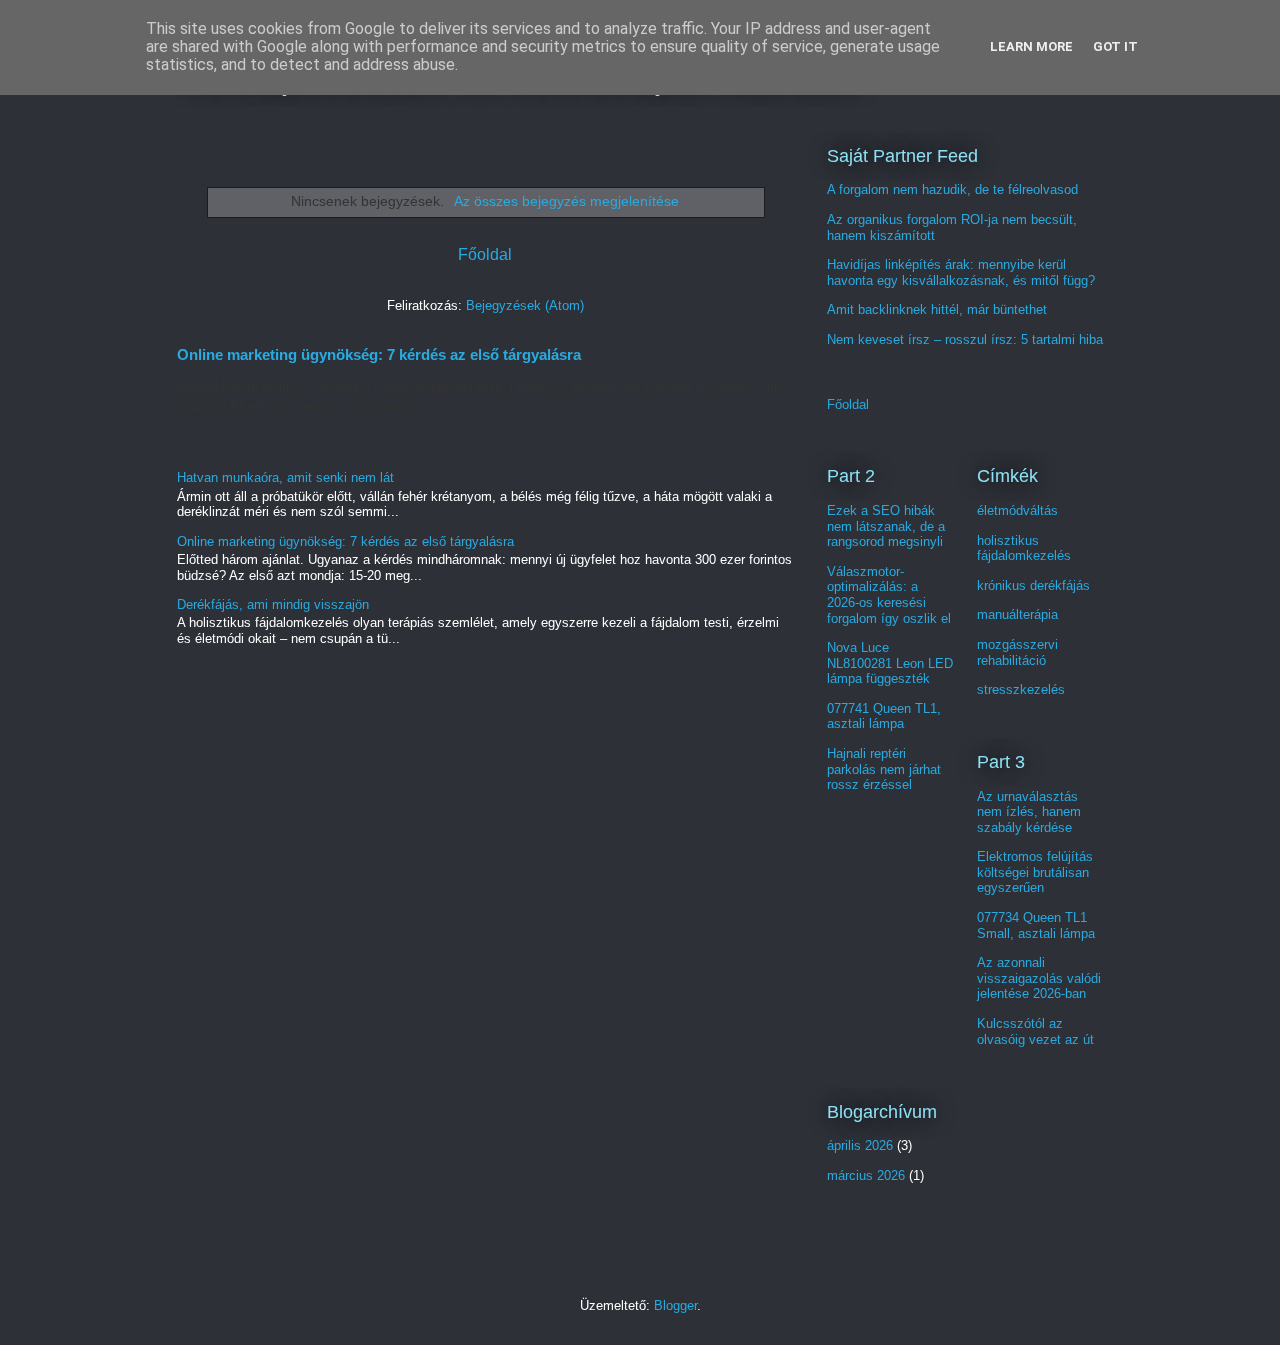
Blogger (675, 1305)
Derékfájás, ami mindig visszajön (273, 604)
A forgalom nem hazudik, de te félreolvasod (952, 189)
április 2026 (860, 1145)
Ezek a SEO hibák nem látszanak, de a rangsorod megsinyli (886, 526)
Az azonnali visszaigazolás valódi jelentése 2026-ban (1039, 978)
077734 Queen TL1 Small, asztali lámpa (1036, 925)
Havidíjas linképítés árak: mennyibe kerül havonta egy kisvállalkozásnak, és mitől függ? (961, 272)
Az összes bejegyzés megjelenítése (566, 201)
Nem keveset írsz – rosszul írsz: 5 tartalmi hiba (965, 339)
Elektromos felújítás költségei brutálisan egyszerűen (1035, 872)
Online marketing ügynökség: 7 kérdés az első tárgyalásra (379, 354)
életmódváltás (1017, 510)
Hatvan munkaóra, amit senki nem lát (285, 477)
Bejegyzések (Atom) (525, 305)
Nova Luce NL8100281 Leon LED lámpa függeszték (890, 663)
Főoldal (485, 254)
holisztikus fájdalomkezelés (1024, 548)
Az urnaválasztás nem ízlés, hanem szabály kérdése (1029, 812)
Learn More (1031, 46)
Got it (1115, 46)
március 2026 (866, 1175)
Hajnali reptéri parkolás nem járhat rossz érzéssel (884, 769)
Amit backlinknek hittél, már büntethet (937, 309)
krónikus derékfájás (1033, 585)
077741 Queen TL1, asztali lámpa (884, 716)
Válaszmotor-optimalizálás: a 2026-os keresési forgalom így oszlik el (889, 595)
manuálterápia (1017, 614)
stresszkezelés (1021, 689)
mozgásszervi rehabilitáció (1017, 652)
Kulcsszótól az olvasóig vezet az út (1035, 1031)
